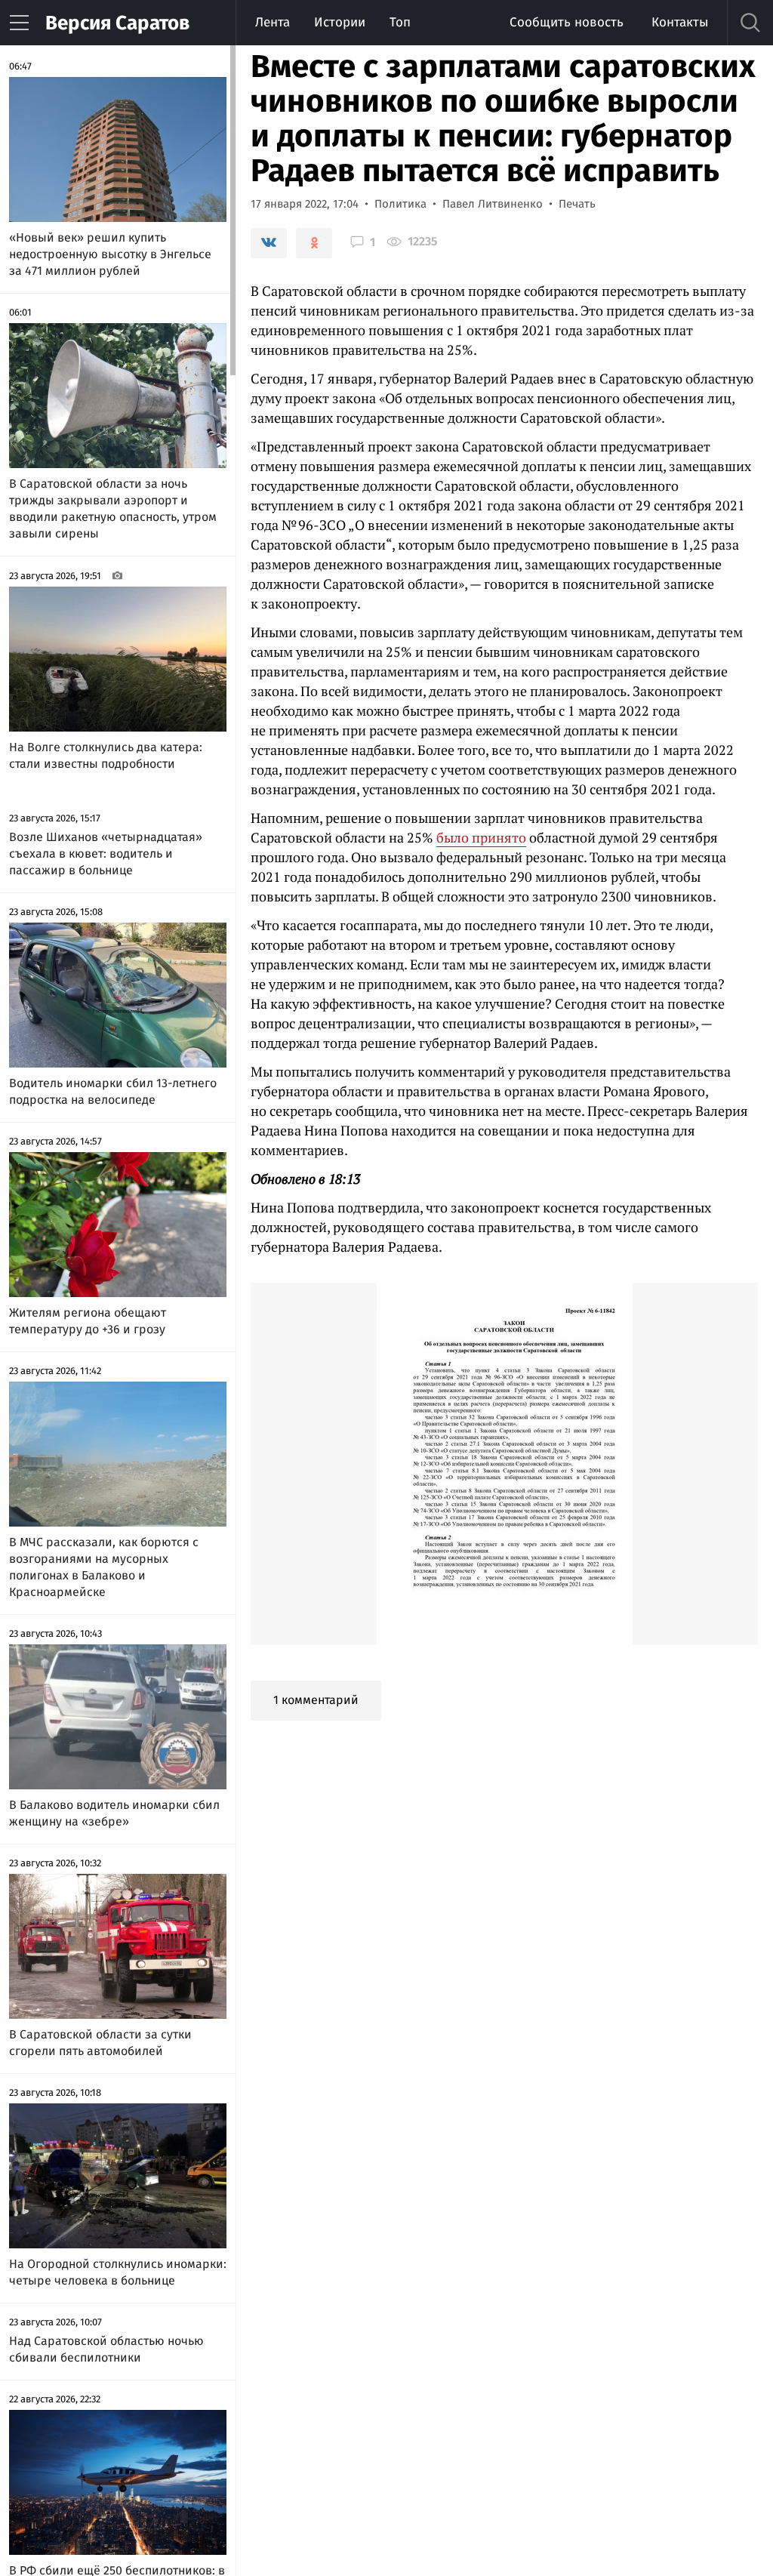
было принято (481, 837)
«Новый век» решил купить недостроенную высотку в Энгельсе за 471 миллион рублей (110, 254)
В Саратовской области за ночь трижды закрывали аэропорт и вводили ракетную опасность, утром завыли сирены (113, 508)
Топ (400, 22)
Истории (340, 22)
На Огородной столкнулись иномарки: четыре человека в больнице (118, 2272)
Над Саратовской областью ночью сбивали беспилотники (106, 2349)
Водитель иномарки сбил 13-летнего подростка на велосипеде (113, 1091)
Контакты (680, 22)
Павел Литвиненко (493, 204)
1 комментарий (316, 1700)
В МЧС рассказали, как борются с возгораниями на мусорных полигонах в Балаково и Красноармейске (104, 1567)
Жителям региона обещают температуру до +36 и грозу (88, 1321)
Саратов (117, 23)
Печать (577, 204)
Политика (400, 204)
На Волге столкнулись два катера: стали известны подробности (106, 755)
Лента (273, 22)
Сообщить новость (567, 22)
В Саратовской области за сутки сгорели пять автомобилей (100, 2043)
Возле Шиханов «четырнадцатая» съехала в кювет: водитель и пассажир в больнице (106, 854)
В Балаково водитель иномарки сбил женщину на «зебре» (114, 1813)
